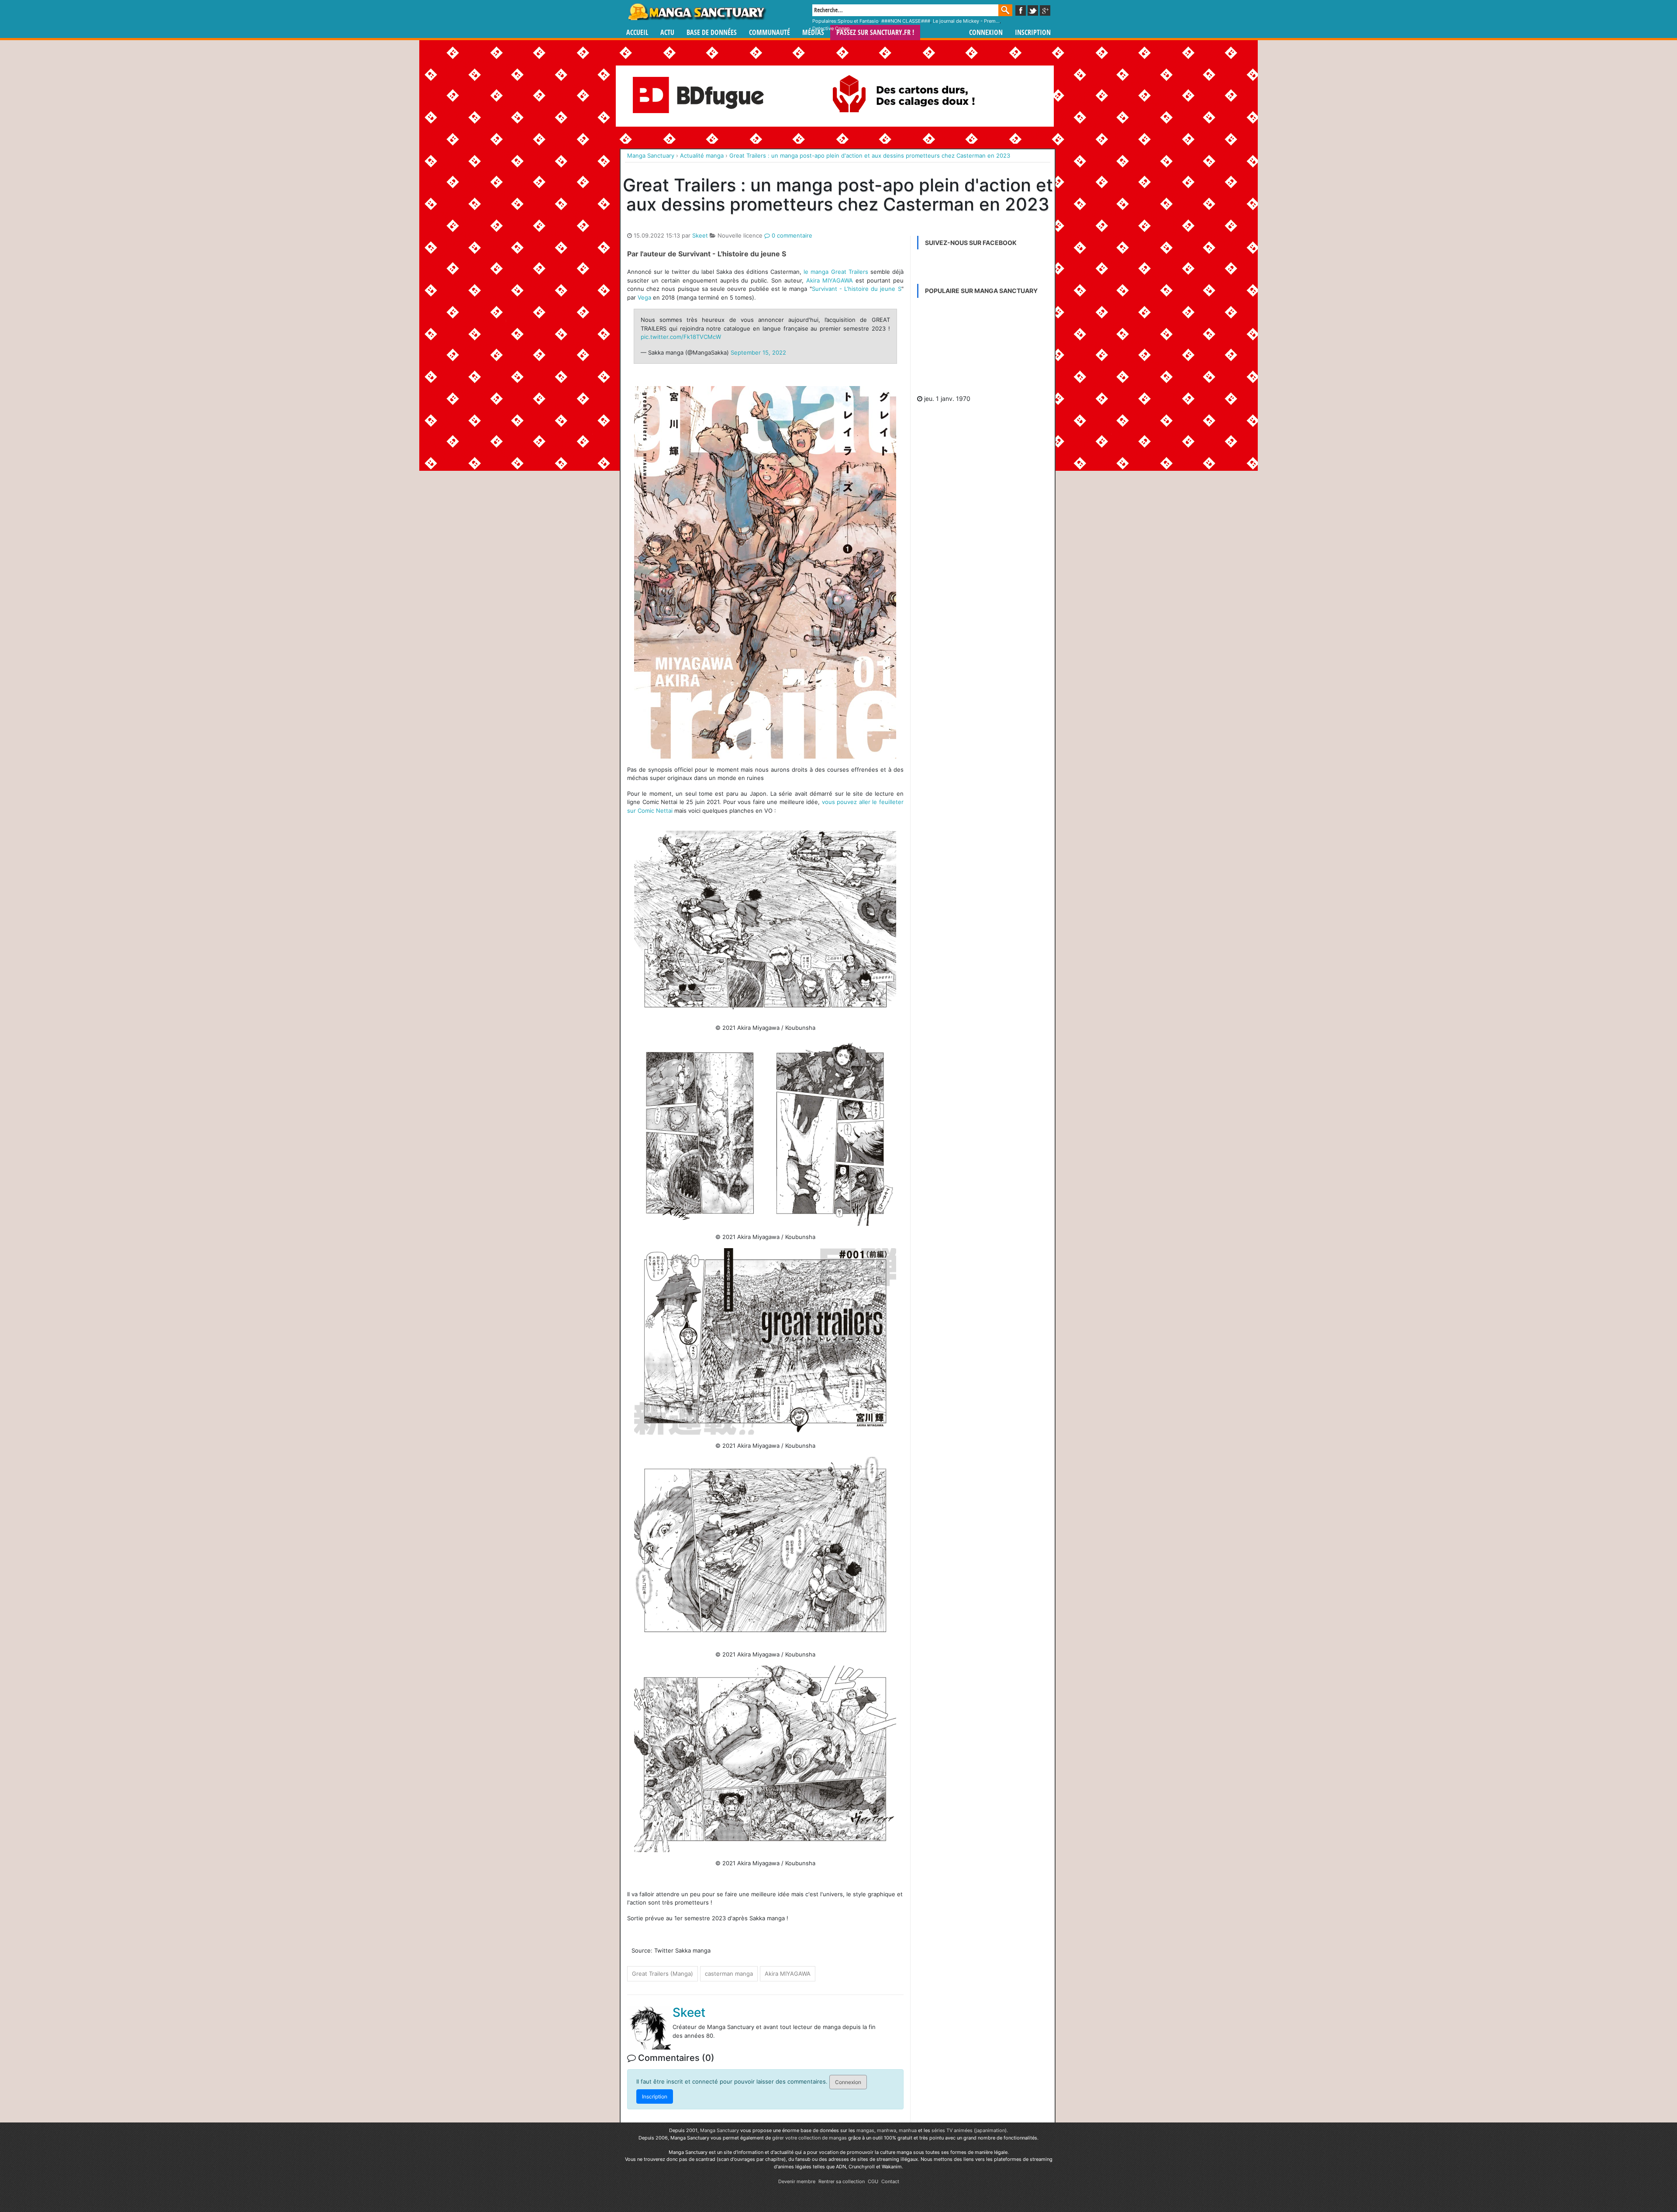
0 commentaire (791, 235)
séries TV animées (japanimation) (969, 2130)
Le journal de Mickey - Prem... (966, 21)
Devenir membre (797, 2181)
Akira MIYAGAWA (830, 280)
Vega (644, 297)
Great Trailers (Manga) (663, 1974)
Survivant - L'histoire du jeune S (857, 289)
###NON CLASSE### (906, 21)
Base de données (712, 33)
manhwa (887, 2130)
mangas (865, 2130)
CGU (873, 2181)
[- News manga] (983, 348)
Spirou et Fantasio (858, 21)
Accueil (637, 33)
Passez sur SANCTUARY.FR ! (875, 33)
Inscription (1033, 33)
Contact (890, 2181)
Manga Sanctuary (719, 2130)
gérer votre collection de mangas (809, 2138)
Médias (813, 33)
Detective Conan (831, 28)
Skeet (700, 235)
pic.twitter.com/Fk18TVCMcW (681, 337)
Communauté (769, 33)
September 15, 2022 (758, 352)
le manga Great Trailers (836, 272)
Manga (697, 12)
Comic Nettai (655, 811)
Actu (667, 33)
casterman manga (729, 1974)
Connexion (986, 33)
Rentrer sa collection (842, 2181)
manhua (908, 2130)
